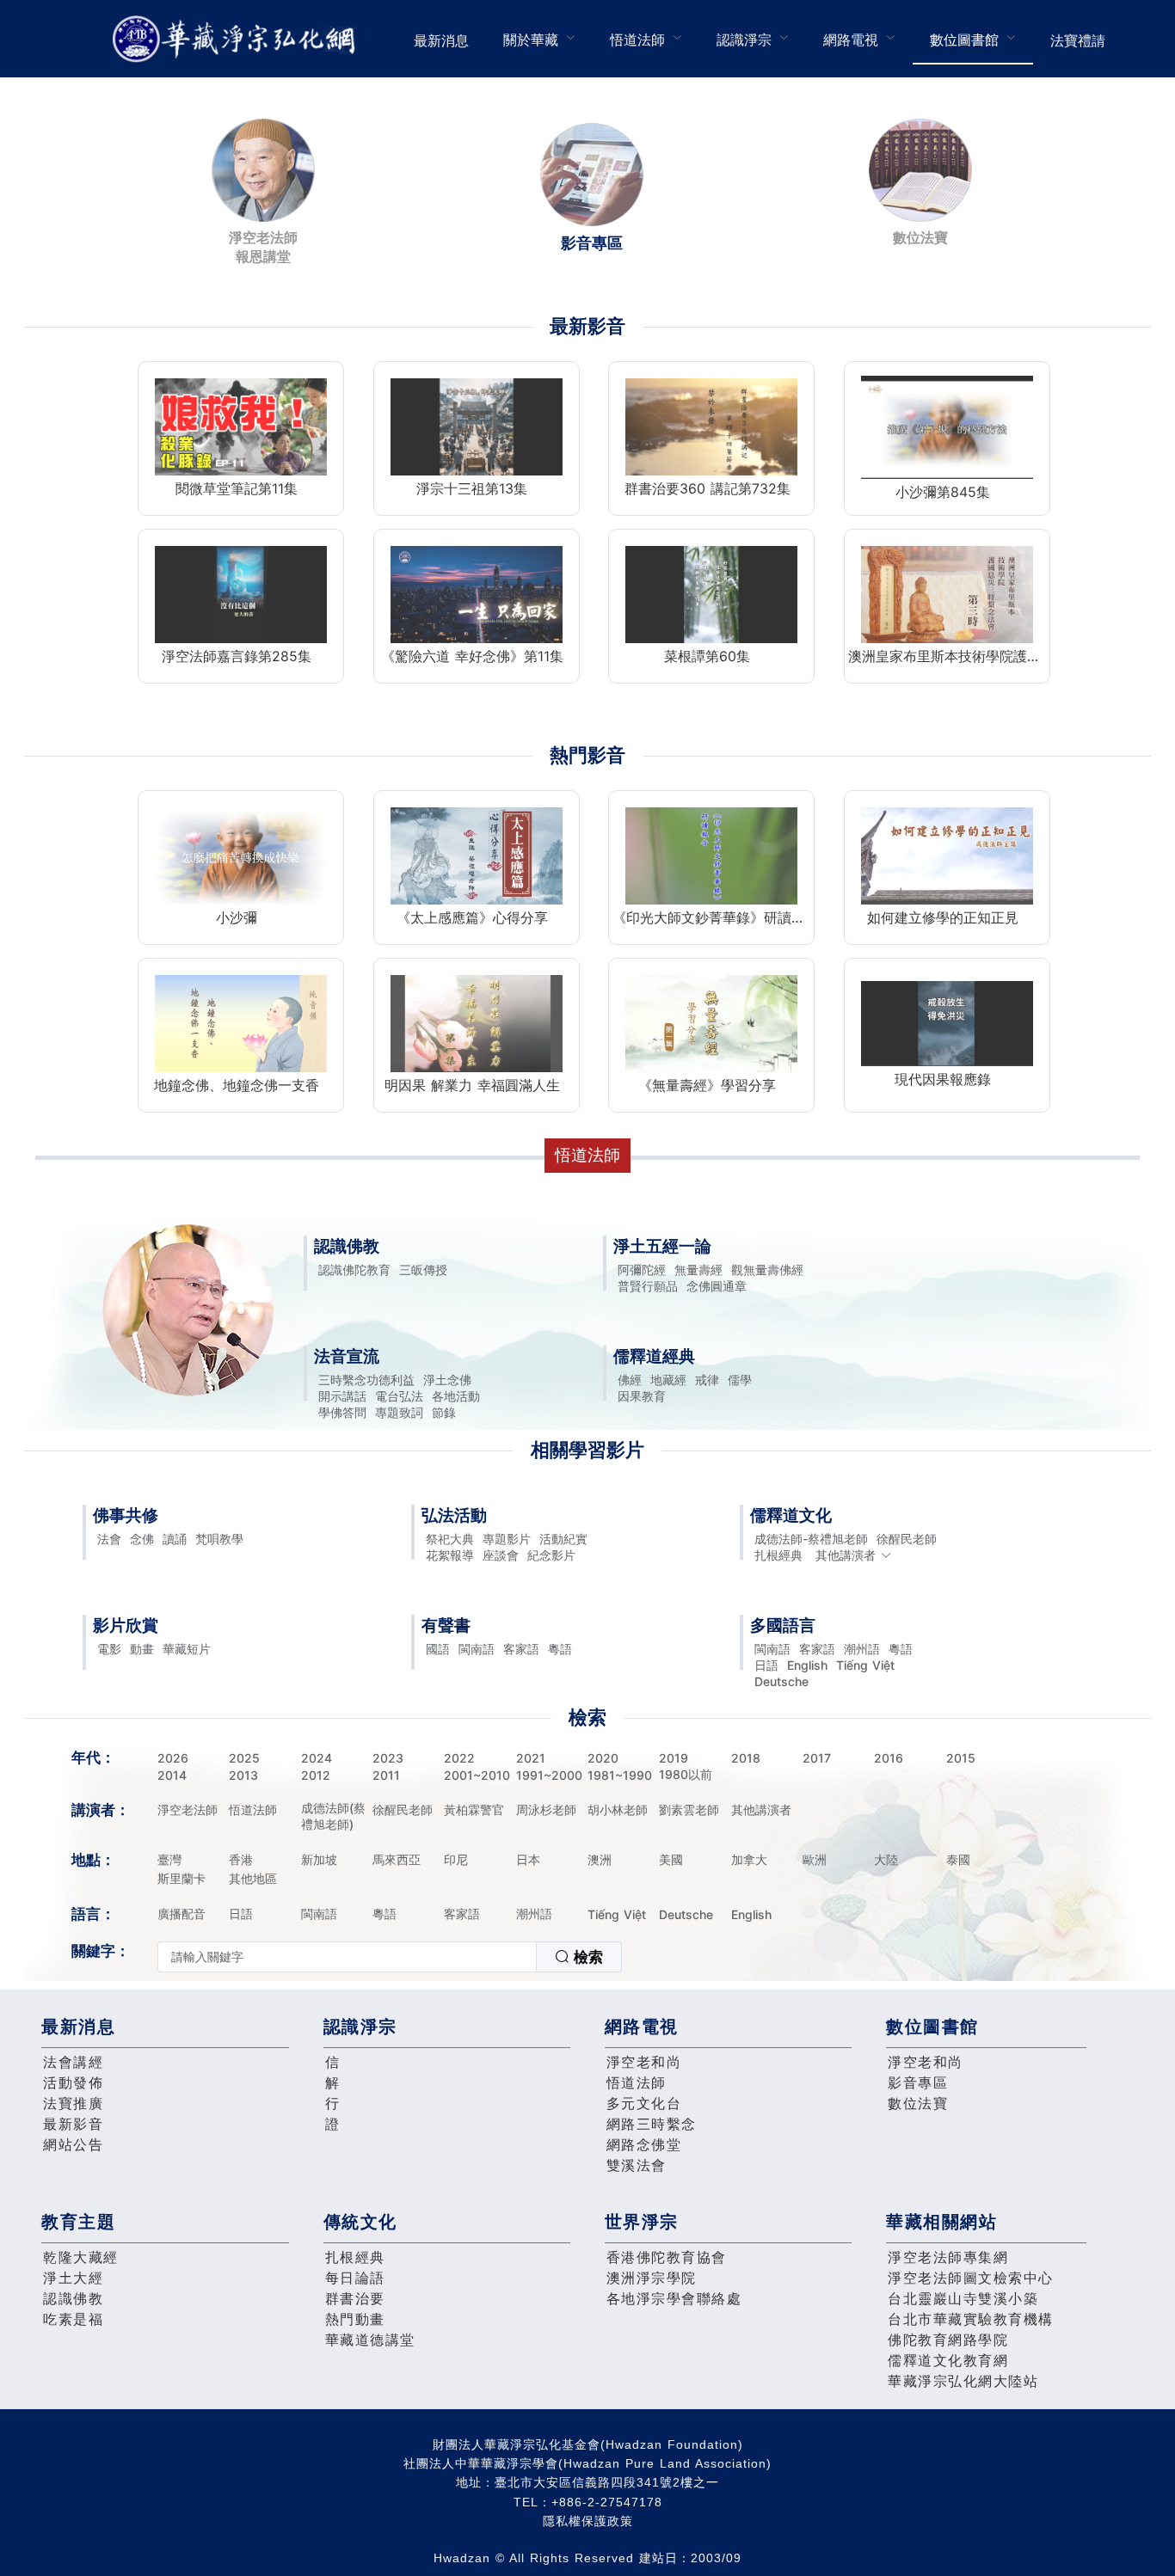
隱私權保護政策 (588, 2521)
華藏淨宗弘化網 (237, 39)
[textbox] (347, 1957)
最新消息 (441, 40)
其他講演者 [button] (846, 1555)
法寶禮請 (1078, 40)
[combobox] (390, 1957)
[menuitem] (441, 39)
